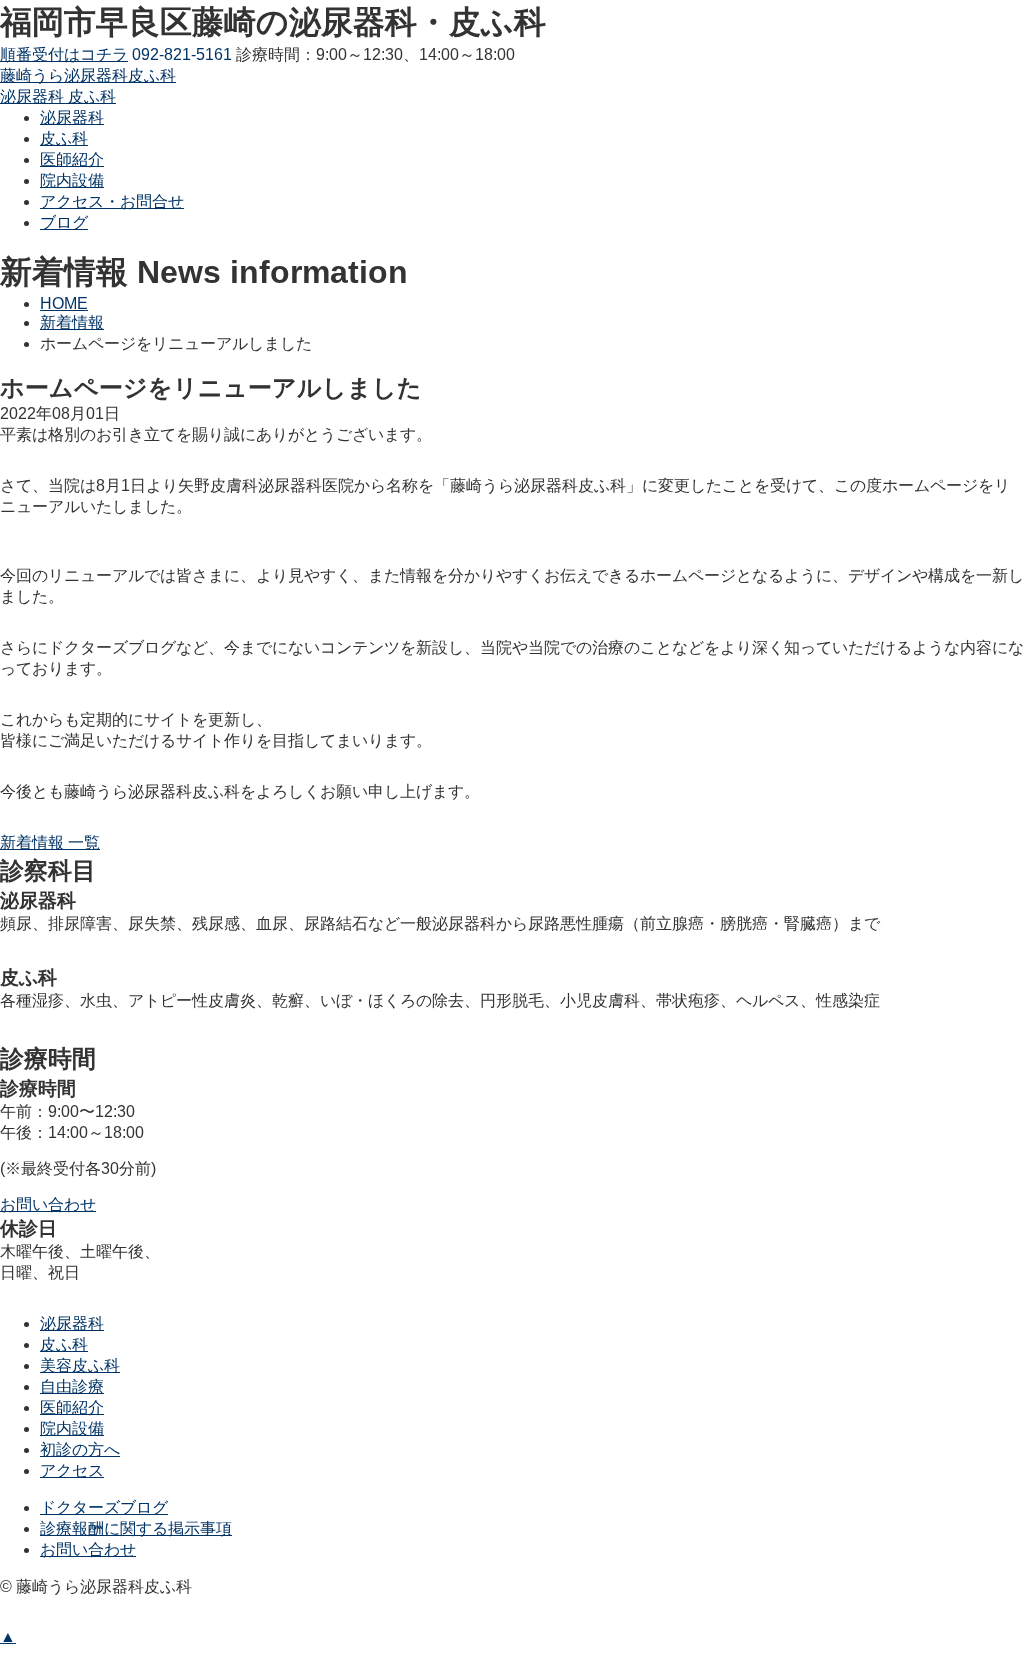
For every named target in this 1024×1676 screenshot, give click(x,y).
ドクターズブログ (104, 1507)
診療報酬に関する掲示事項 (136, 1528)
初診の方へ (80, 1449)
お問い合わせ (88, 1549)
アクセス (72, 1470)
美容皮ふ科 (80, 1365)
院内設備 (72, 1428)
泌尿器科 (72, 1323)
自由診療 (72, 1386)
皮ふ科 (64, 1344)
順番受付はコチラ (64, 54)
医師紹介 (72, 1407)
